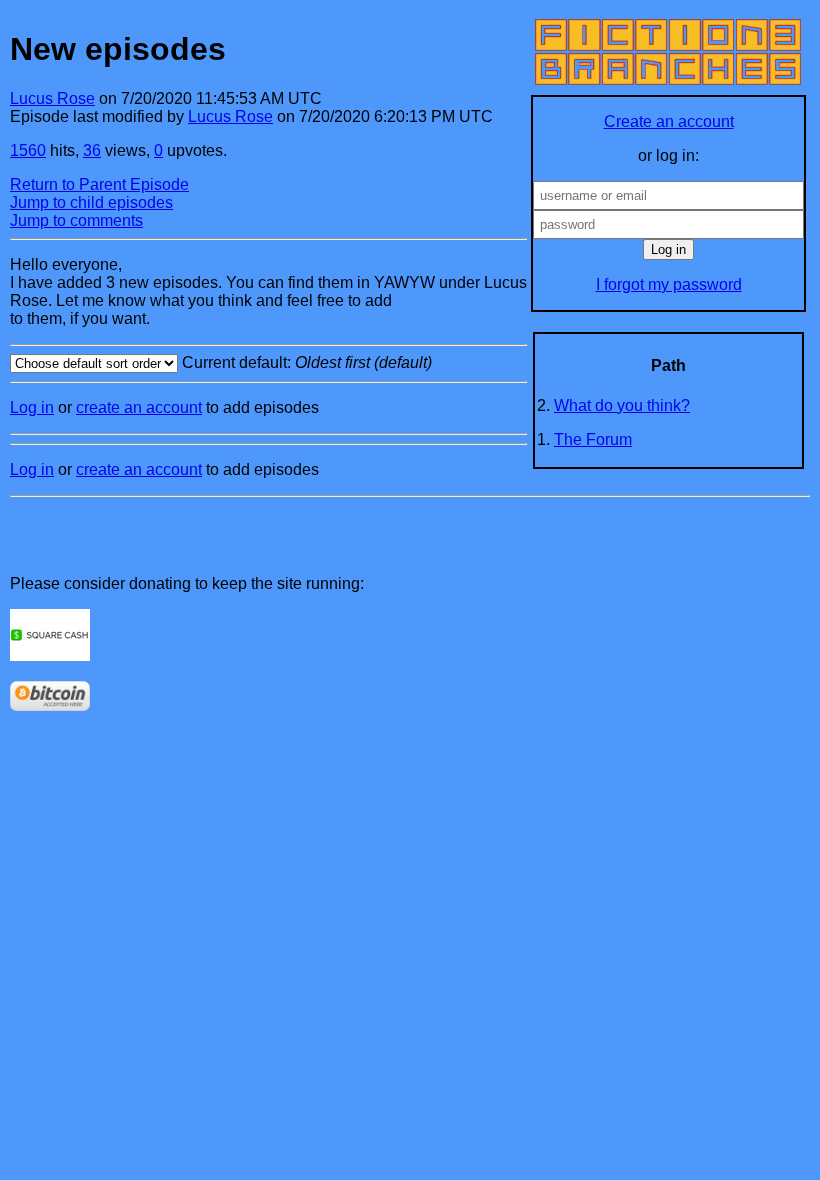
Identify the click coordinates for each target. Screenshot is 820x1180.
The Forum (593, 439)
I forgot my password (669, 284)
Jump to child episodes (91, 202)
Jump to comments (76, 220)
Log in (32, 407)
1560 (28, 150)
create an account (139, 407)
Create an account (669, 121)
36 (92, 150)
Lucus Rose (52, 98)
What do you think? (622, 405)
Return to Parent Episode (99, 184)
